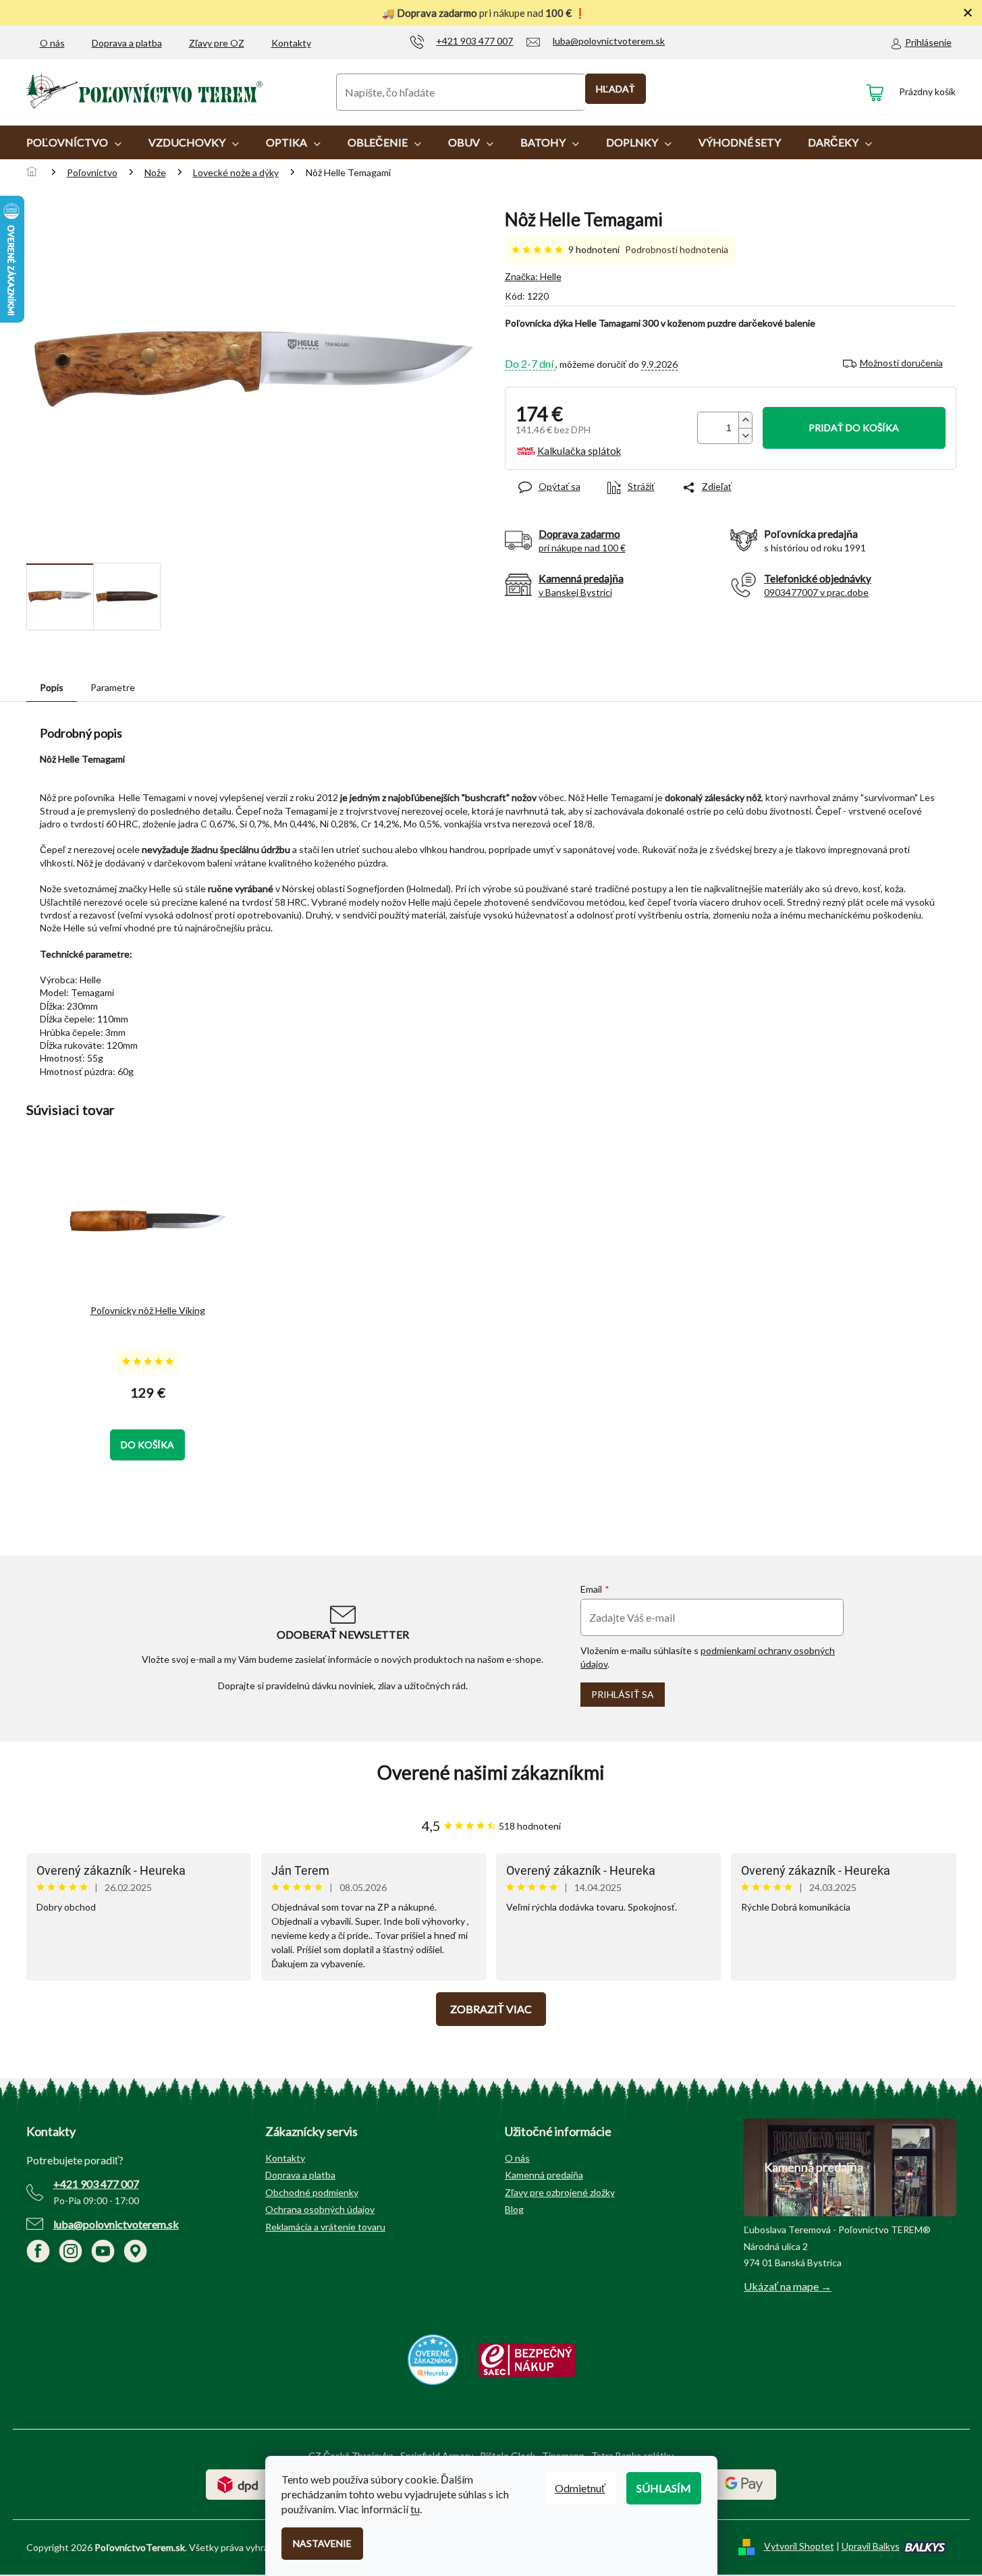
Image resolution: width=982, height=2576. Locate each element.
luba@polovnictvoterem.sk (116, 2224)
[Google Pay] (744, 2483)
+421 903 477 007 (96, 2184)
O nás (52, 43)
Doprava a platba (127, 43)
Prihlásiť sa (623, 1694)
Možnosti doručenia (901, 363)
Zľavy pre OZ (217, 43)
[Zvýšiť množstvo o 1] (745, 420)
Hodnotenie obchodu (491, 1773)
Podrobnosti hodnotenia (677, 249)
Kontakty (291, 43)
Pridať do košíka (854, 428)
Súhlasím (664, 2488)
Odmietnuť (580, 2488)
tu (415, 2509)
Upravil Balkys (871, 2546)
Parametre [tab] (113, 687)
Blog (514, 2209)
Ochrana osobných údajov (320, 2209)
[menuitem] (74, 142)
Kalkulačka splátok (579, 451)
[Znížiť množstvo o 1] (745, 436)
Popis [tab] (52, 687)
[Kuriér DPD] (238, 2483)
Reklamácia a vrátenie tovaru (325, 2227)
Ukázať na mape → (788, 2286)
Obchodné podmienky (312, 2192)
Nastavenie (322, 2543)
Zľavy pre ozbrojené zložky (560, 2192)
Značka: (533, 276)
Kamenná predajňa (544, 2175)
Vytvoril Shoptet (799, 2546)
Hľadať (616, 89)
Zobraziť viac (491, 2009)
